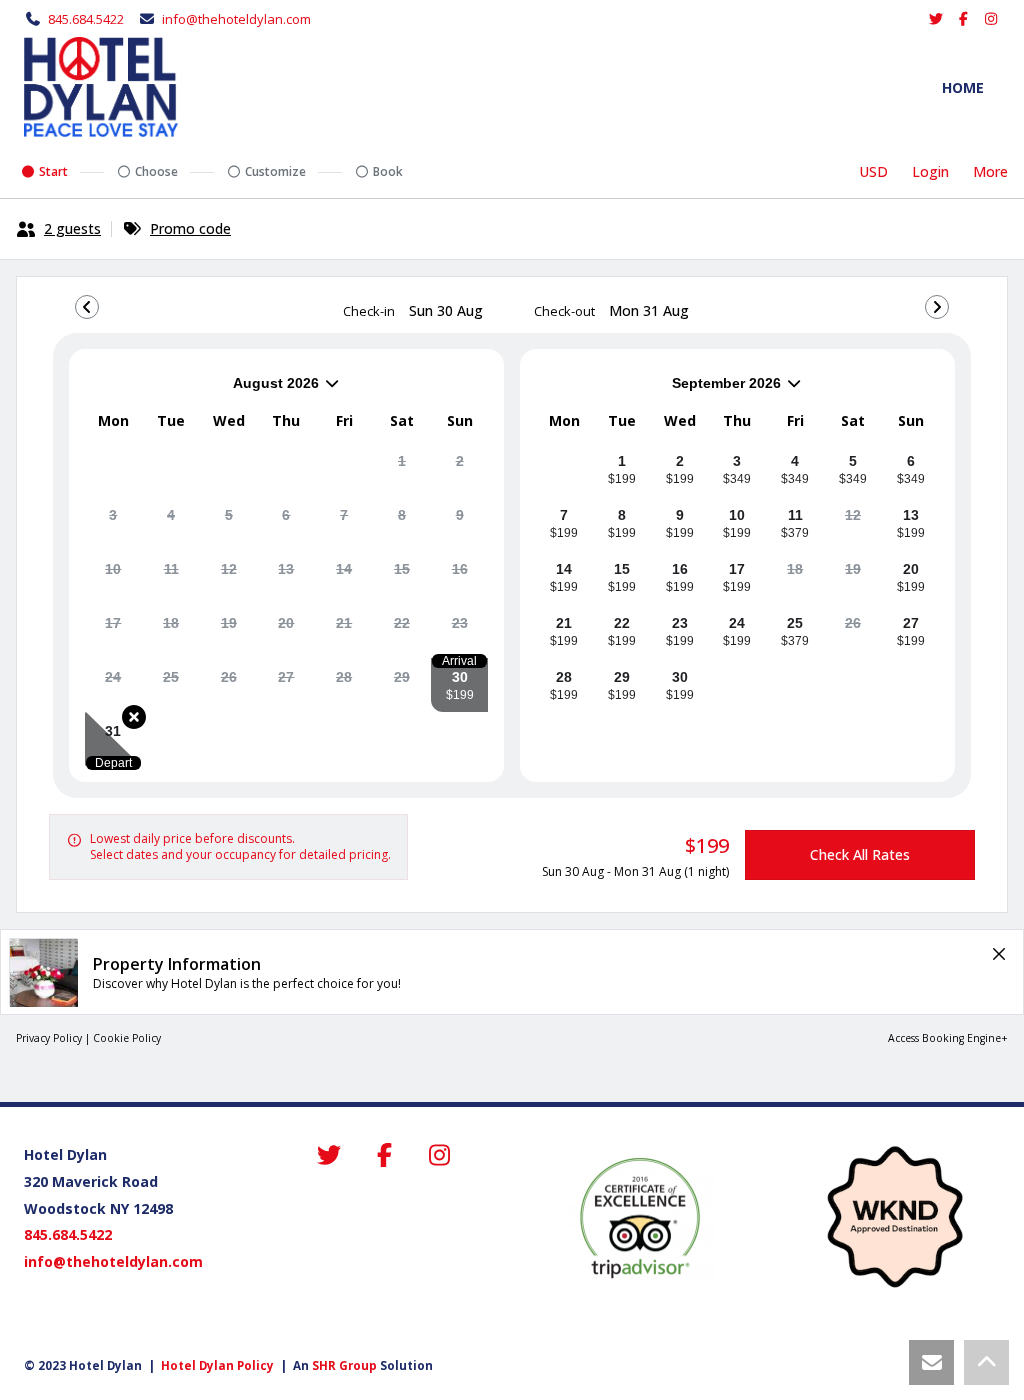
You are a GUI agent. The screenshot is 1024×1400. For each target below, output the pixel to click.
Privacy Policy (49, 1038)
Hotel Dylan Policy (217, 1365)
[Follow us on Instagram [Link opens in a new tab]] (992, 18)
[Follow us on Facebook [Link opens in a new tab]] (964, 18)
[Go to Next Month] (937, 307)
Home (963, 87)
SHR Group (344, 1365)
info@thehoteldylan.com (236, 19)
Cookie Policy (127, 1038)
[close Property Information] (999, 954)
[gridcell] (402, 469)
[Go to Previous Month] (87, 307)
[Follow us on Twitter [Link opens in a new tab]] (937, 18)
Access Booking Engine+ (948, 1038)
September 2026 (658, 390)
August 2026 (202, 390)
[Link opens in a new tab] (640, 1218)
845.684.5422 (86, 19)
